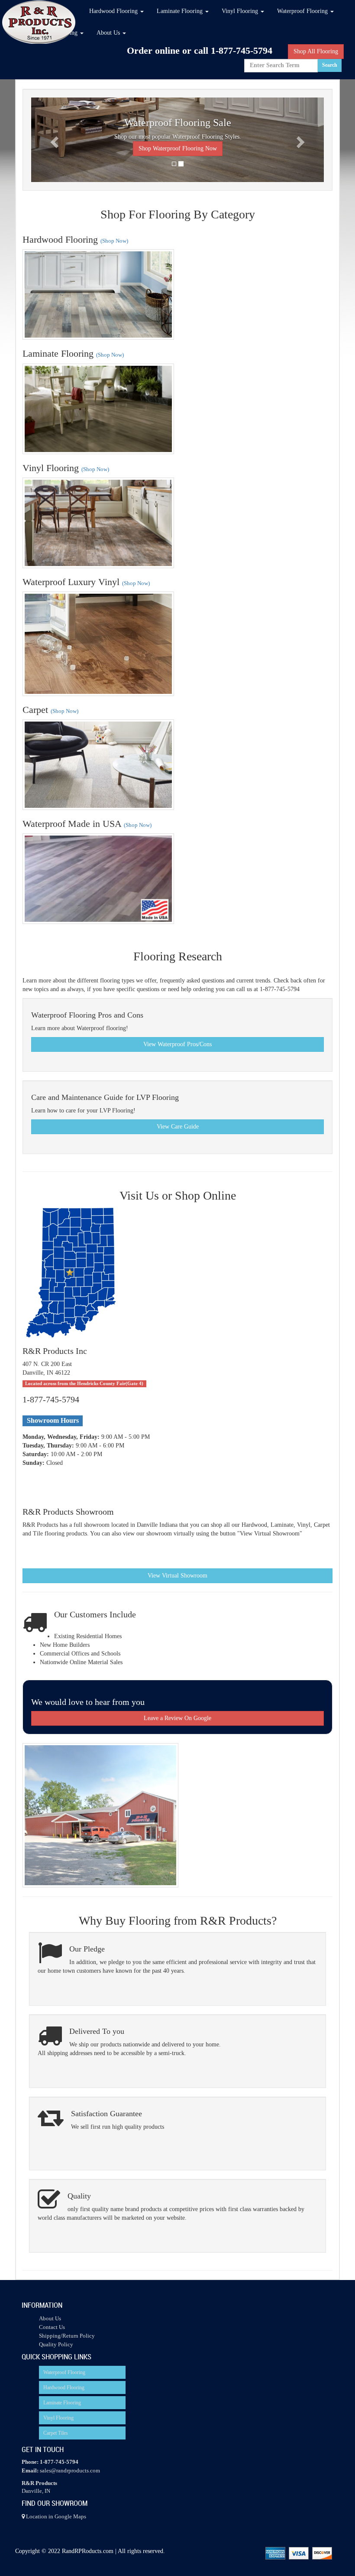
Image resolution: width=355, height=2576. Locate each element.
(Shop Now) (114, 241)
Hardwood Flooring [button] (114, 11)
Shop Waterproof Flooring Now (178, 148)
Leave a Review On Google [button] (177, 1718)
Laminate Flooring (62, 2403)
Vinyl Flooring (58, 2418)
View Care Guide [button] (178, 1127)
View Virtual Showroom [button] (177, 1576)
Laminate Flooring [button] (181, 11)
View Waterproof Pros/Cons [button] (177, 1044)
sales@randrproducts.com (70, 2470)
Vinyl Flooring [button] (241, 11)
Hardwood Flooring (64, 2387)
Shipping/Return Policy (67, 2336)
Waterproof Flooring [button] (303, 11)
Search (330, 65)
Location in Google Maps (55, 2516)
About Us (50, 2318)
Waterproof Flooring (64, 2372)
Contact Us (52, 2327)
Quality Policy (56, 2344)
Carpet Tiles (56, 2433)
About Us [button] (109, 33)
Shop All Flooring (316, 51)
